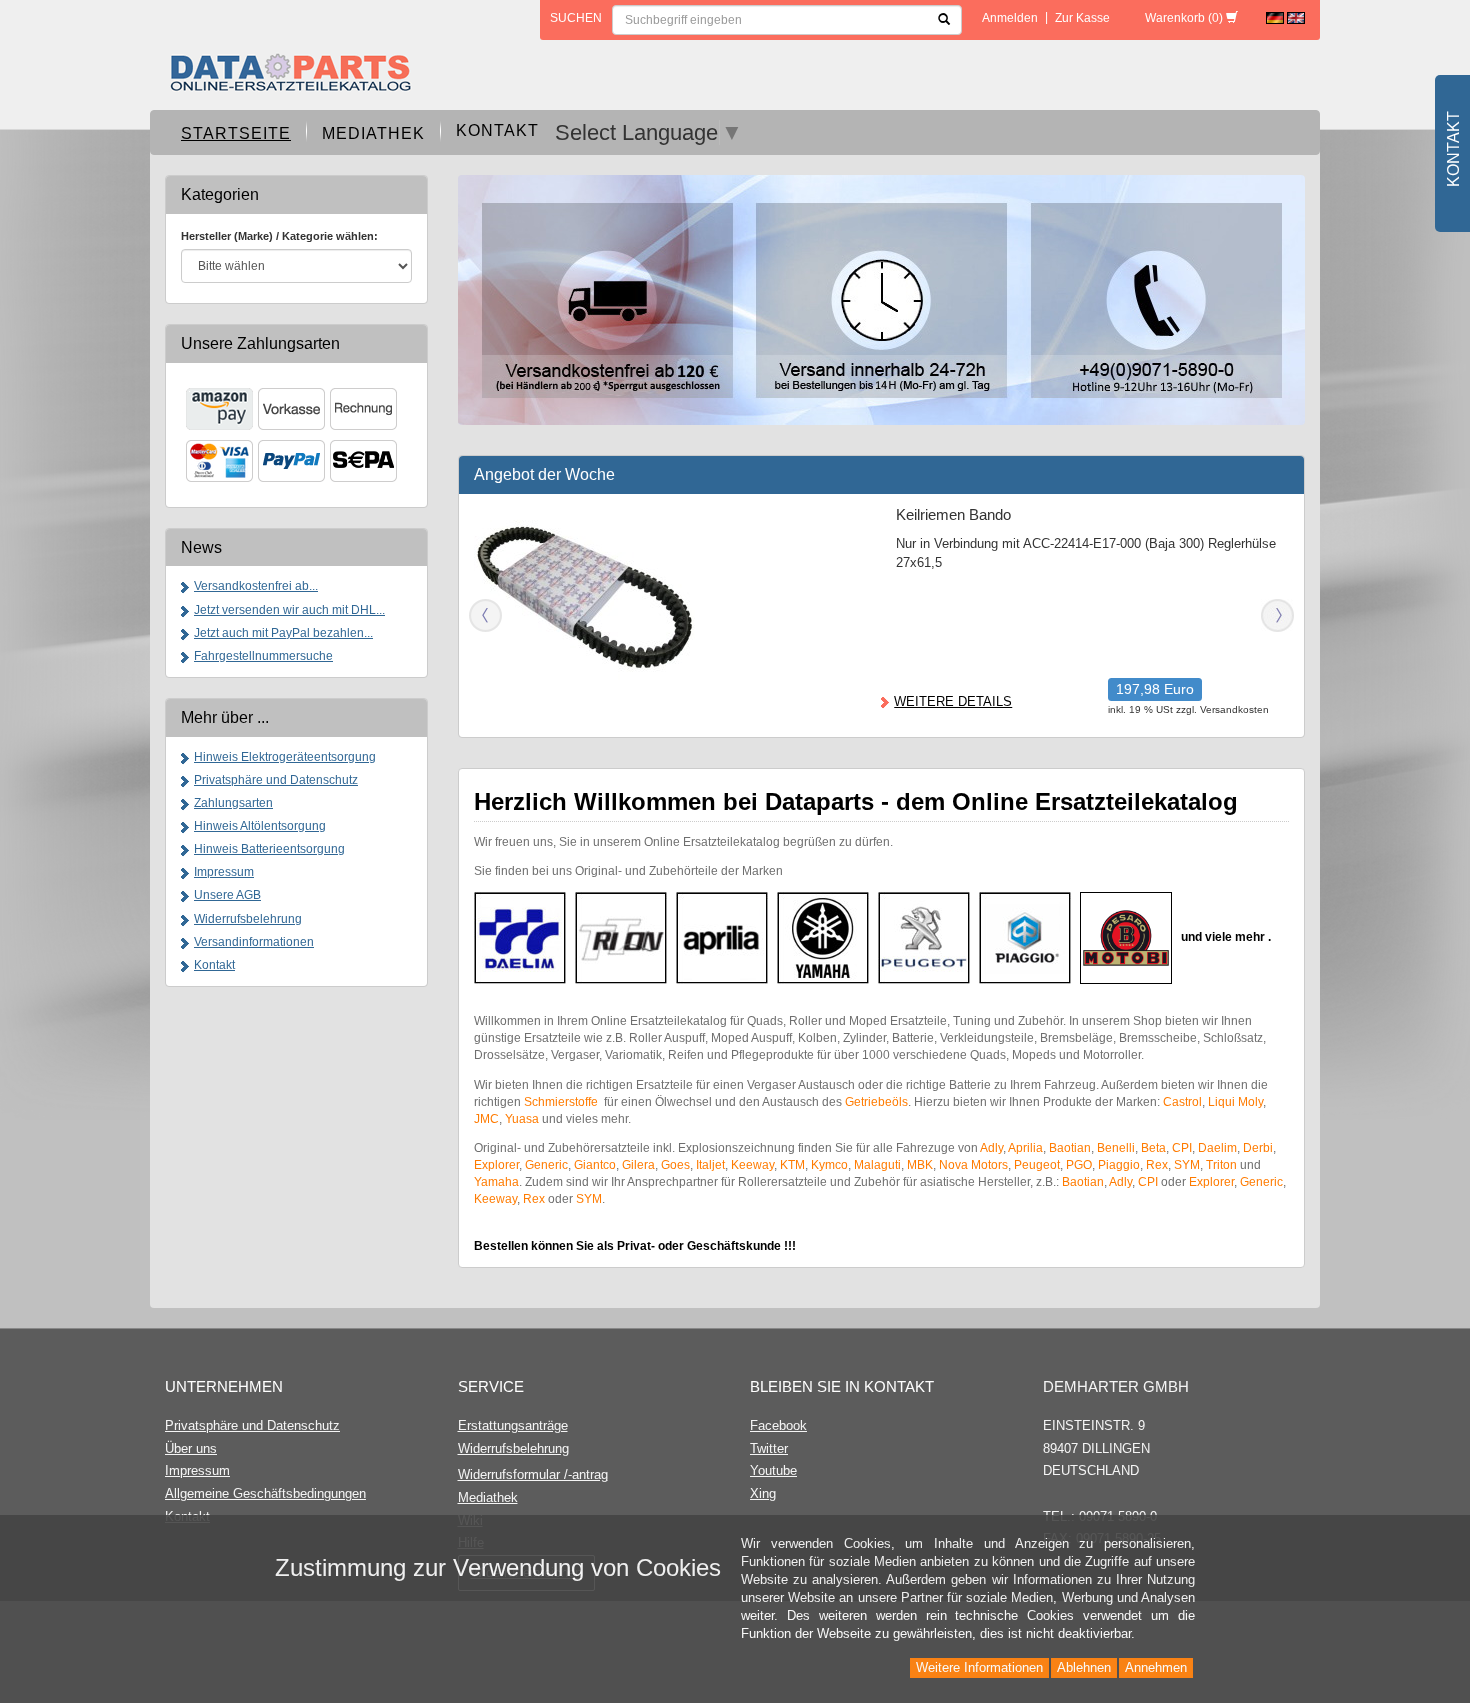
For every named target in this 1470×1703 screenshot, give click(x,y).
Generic (546, 1165)
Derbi (1258, 1148)
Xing (763, 1493)
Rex (1157, 1165)
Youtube (773, 1470)
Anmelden (1010, 18)
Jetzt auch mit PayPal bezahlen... (283, 633)
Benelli (1116, 1148)
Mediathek (373, 133)
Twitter (769, 1448)
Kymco (829, 1165)
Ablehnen (1084, 1667)
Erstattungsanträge (513, 1425)
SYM (1187, 1165)
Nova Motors (973, 1165)
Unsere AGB (227, 895)
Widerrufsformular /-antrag (533, 1474)
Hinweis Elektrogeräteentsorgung (285, 757)
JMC (486, 1119)
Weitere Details (953, 701)
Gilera (638, 1165)
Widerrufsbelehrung (248, 919)
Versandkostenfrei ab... (256, 586)
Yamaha (496, 1182)
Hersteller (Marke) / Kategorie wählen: (279, 236)
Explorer (496, 1165)
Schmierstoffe (562, 1102)
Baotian (1070, 1148)
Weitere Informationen (979, 1667)
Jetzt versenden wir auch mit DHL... (289, 610)
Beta (1153, 1148)
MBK (920, 1165)
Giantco (595, 1165)
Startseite (236, 133)
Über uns (191, 1448)
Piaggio (1119, 1165)
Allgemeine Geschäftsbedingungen (265, 1493)
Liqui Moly (1235, 1102)
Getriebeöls (876, 1102)
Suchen (576, 18)
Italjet (710, 1165)
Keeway (752, 1165)
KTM (792, 1165)
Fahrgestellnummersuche (263, 656)
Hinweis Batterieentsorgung (269, 849)
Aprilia (1025, 1148)
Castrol (1182, 1102)
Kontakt (497, 130)
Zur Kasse (1082, 18)
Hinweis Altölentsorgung (260, 826)
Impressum (224, 872)
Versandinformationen (254, 942)
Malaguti (877, 1165)
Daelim (1217, 1148)
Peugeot (1037, 1165)
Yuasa (522, 1119)
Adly (991, 1148)
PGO (1079, 1165)
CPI (1182, 1148)
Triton (1221, 1165)
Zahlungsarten (233, 803)
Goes (675, 1165)
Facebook (778, 1425)
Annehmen (1156, 1667)
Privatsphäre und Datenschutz (276, 780)
